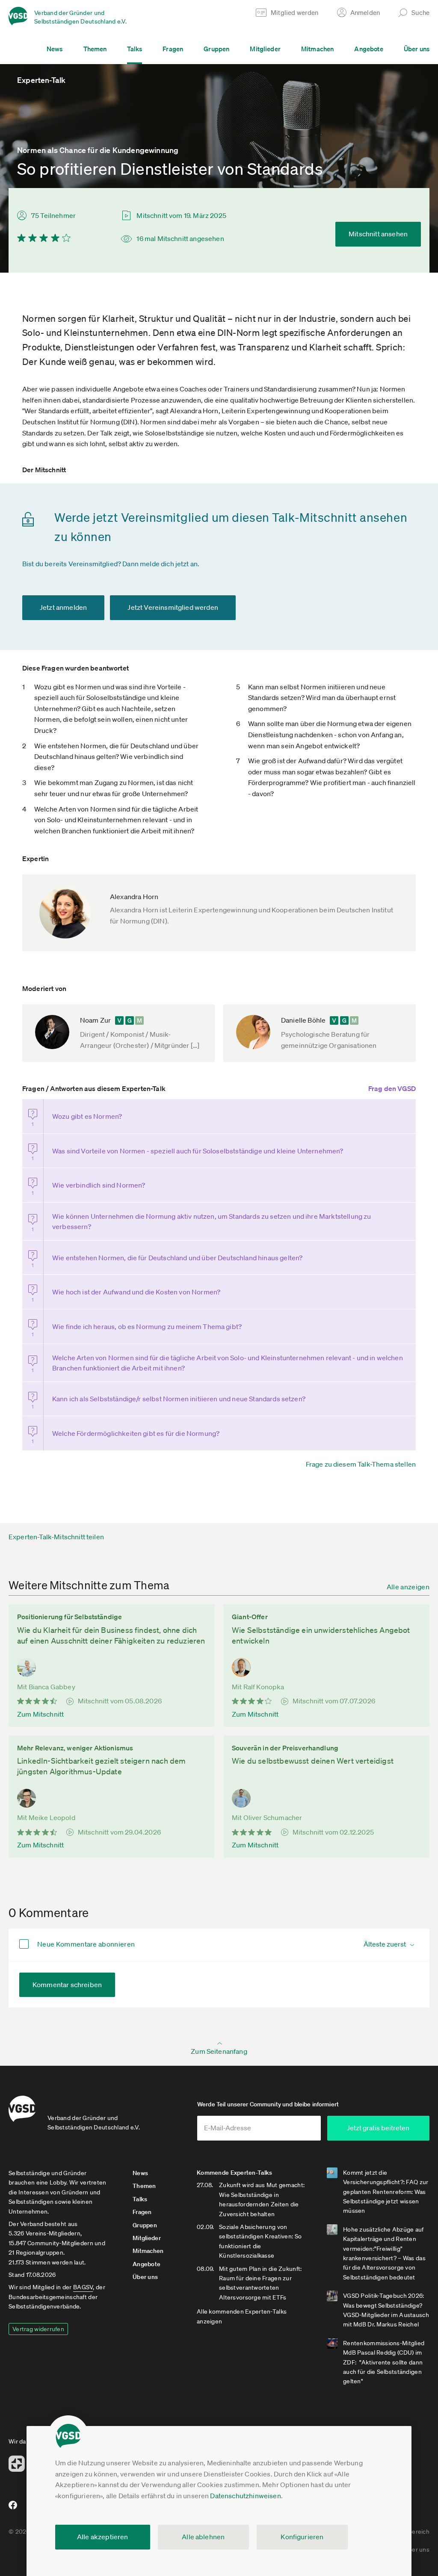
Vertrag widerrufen (38, 2329)
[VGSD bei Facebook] (12, 2508)
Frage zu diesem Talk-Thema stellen (361, 1464)
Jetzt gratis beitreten (378, 2128)
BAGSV (83, 2287)
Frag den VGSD (392, 1088)
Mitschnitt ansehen (378, 234)
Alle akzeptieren (103, 2537)
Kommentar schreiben (67, 1985)
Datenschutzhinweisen (245, 2496)
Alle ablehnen (203, 2537)
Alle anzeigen (408, 1587)
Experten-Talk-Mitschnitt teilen (56, 1537)
